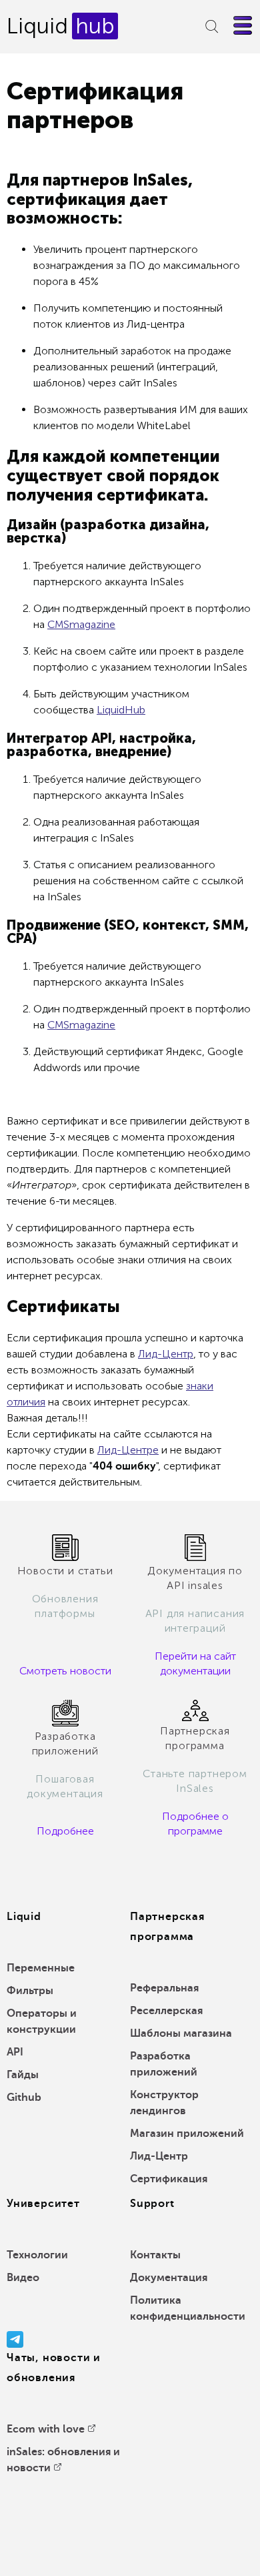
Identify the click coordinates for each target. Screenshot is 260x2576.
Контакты (155, 2255)
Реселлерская (166, 2011)
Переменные (41, 1968)
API (15, 2052)
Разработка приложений (164, 2064)
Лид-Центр (166, 1354)
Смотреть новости (65, 1671)
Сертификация (169, 2179)
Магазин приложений (187, 2134)
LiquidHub (121, 710)
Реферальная (164, 1988)
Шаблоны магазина (181, 2033)
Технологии (37, 2255)
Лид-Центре (128, 1450)
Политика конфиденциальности (188, 2308)
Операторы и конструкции (42, 2021)
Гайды (23, 2075)
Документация (169, 2278)
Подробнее (65, 1831)
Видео (23, 2278)
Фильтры (30, 1991)
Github (24, 2098)
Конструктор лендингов (164, 2103)
